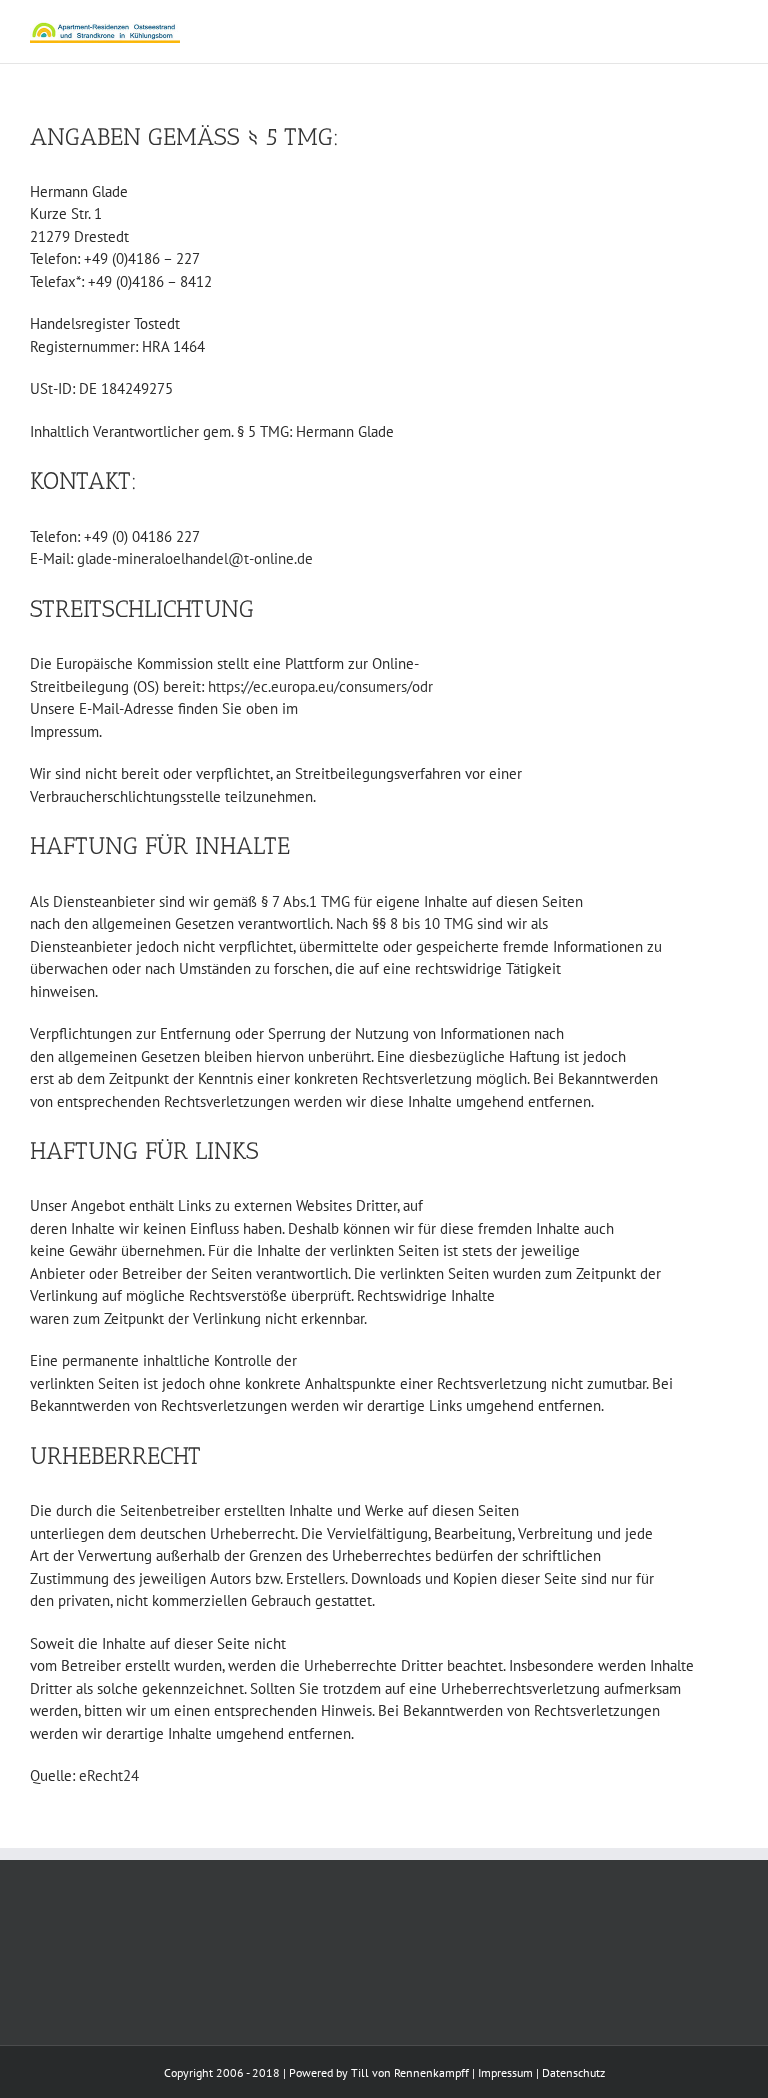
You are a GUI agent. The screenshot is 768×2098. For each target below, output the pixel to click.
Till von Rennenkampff (410, 2072)
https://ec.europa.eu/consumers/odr (320, 686)
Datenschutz (573, 2072)
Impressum (505, 2072)
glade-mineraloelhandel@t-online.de (195, 558)
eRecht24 (109, 1775)
